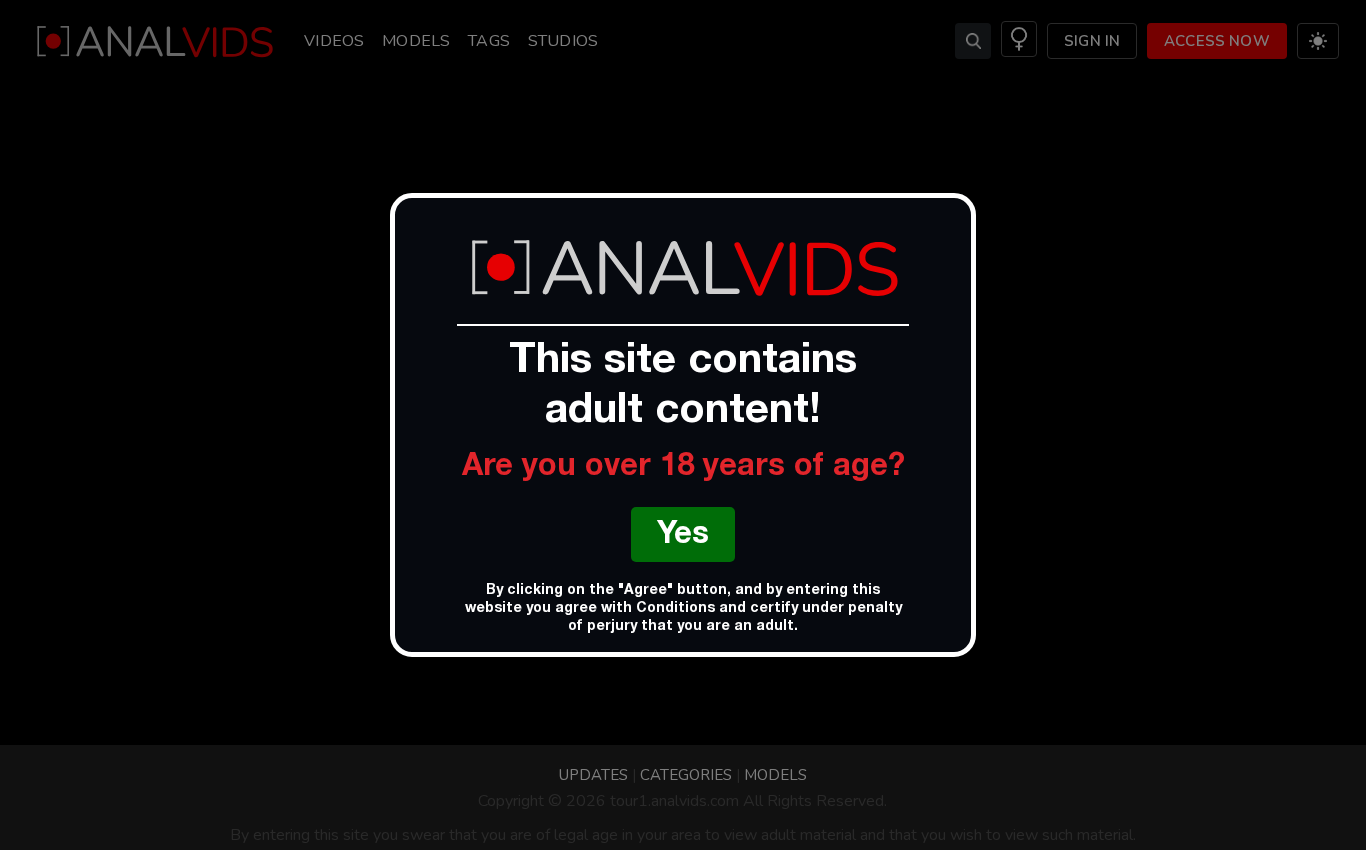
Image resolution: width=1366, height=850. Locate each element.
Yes (683, 536)
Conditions (675, 609)
